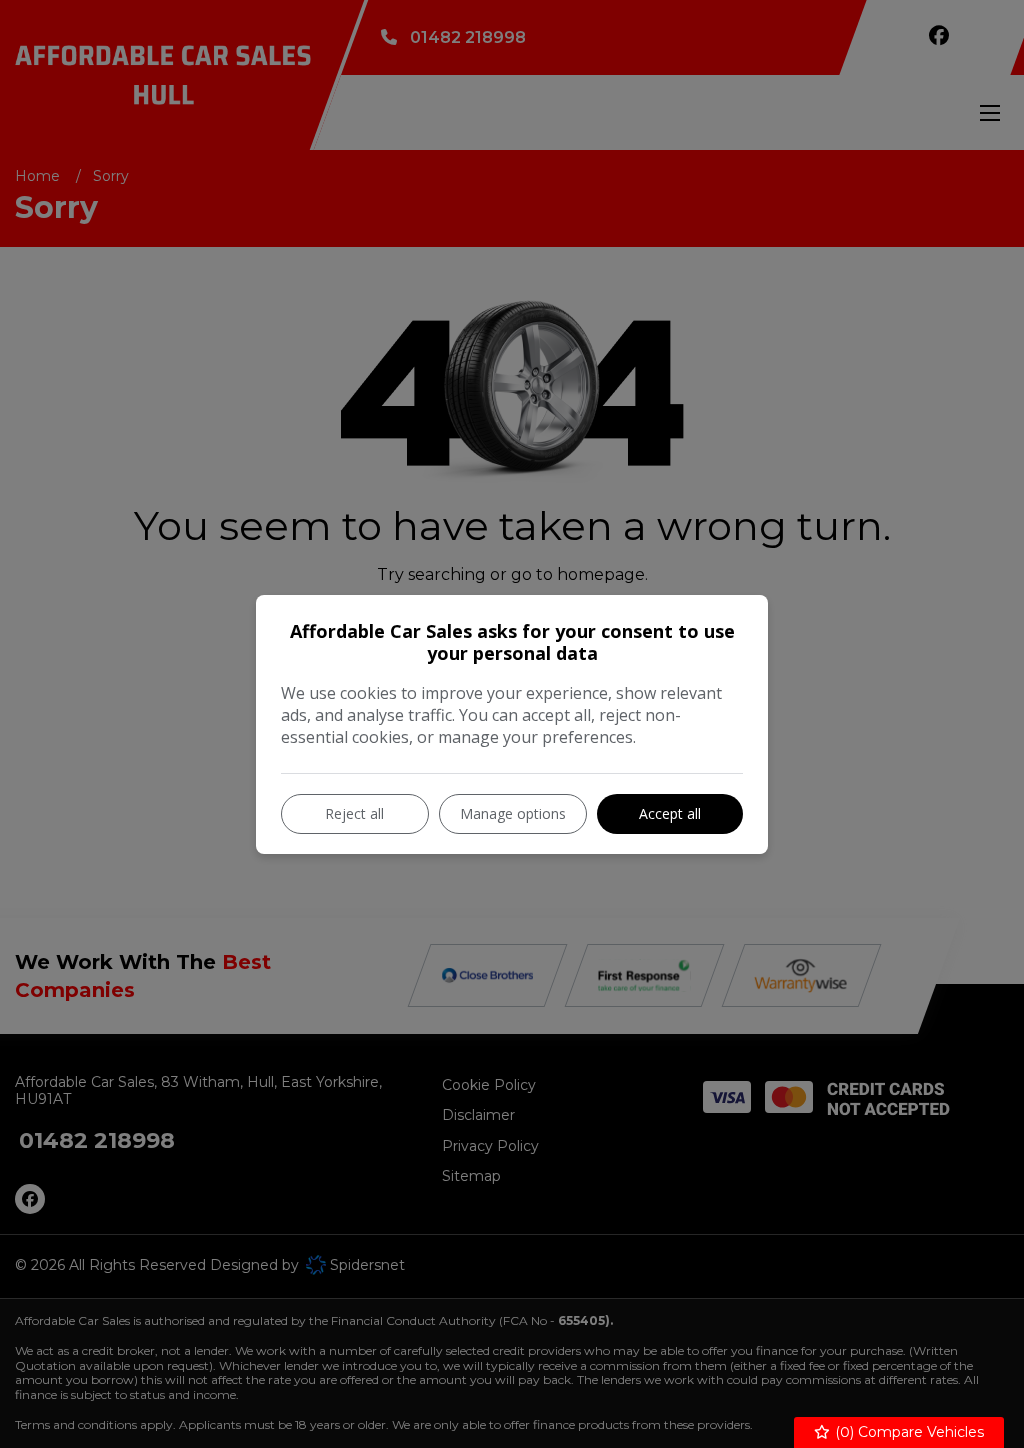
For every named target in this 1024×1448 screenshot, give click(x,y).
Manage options (513, 813)
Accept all (670, 813)
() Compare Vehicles (907, 1432)
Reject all (354, 813)
